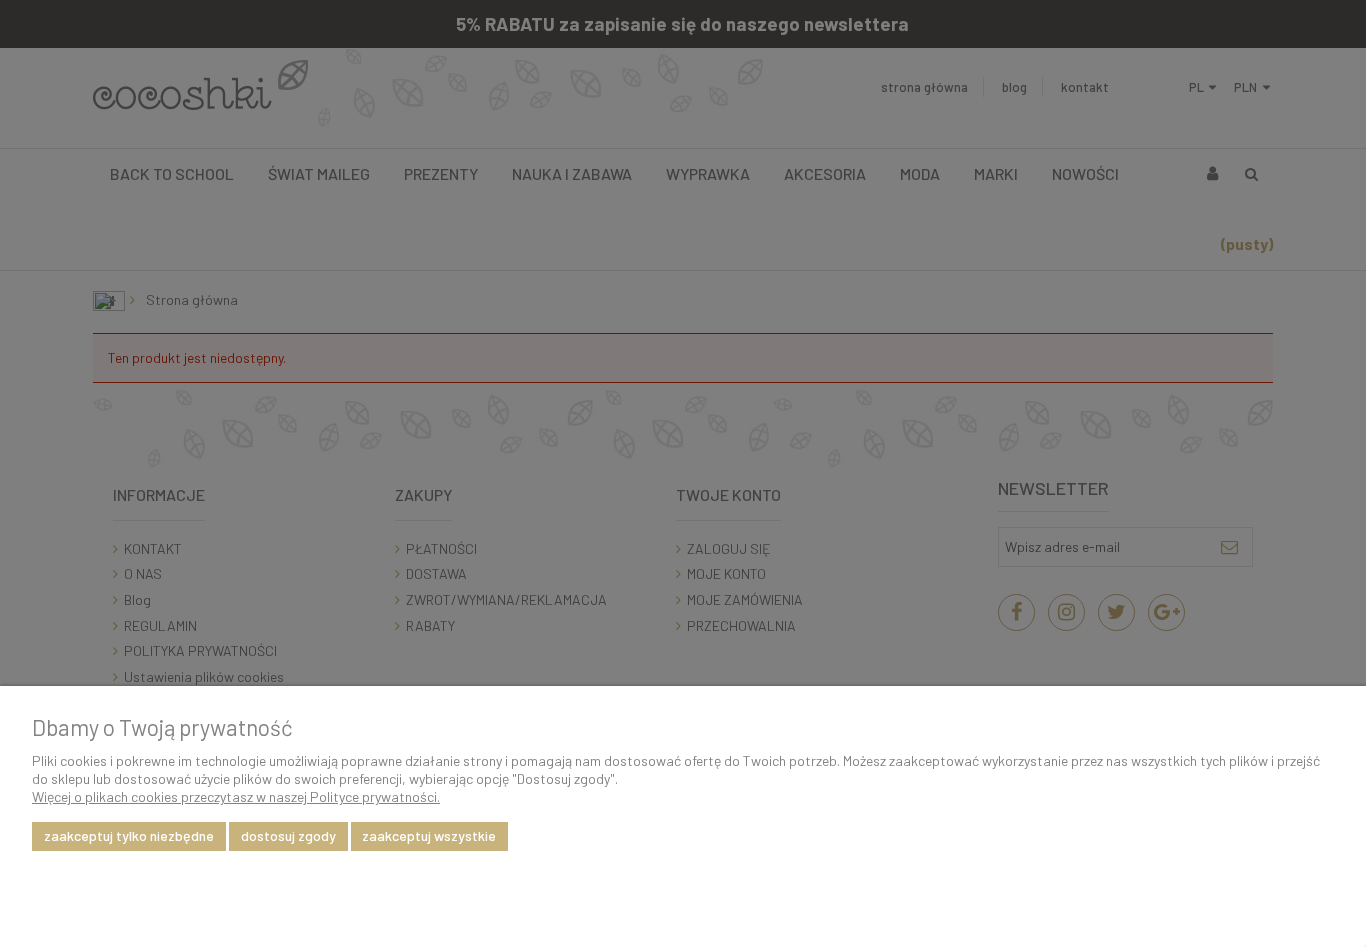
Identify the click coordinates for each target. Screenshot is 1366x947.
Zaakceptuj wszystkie (429, 835)
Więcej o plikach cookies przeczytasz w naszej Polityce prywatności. (236, 796)
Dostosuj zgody (288, 835)
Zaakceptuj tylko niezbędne (129, 835)
